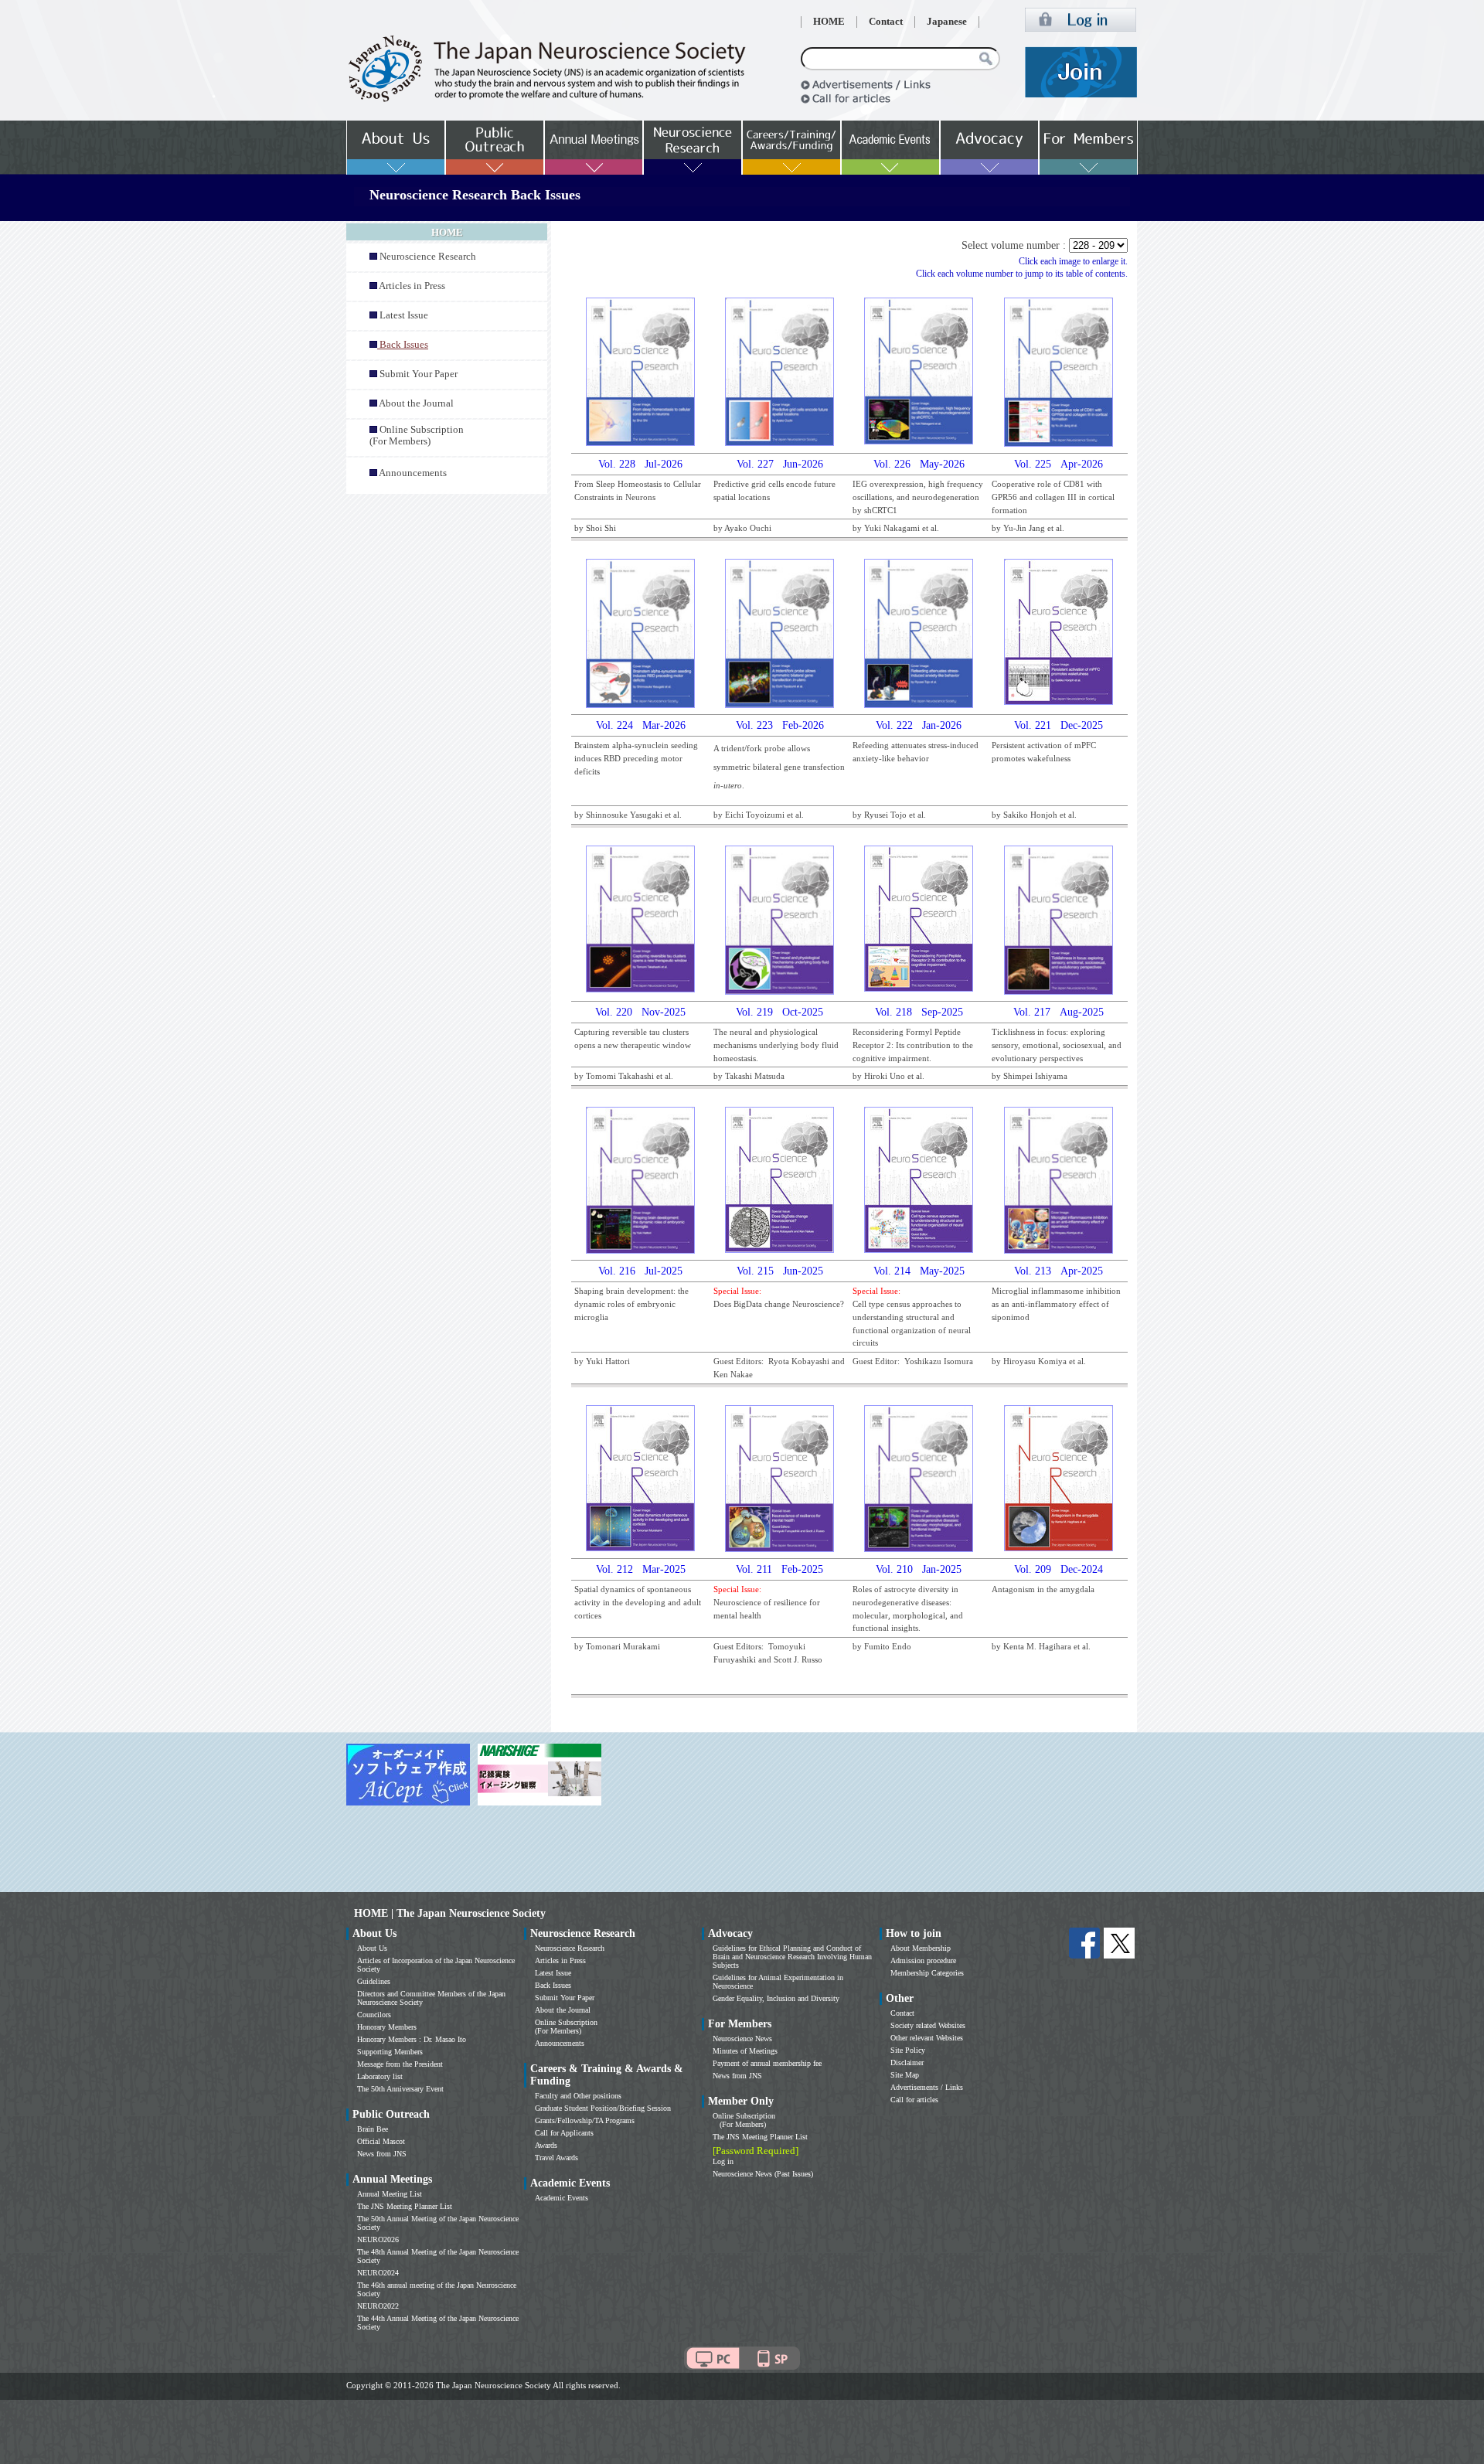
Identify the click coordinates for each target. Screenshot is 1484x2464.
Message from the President (400, 2064)
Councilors (374, 2015)
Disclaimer (907, 2062)
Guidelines (374, 1981)
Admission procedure (923, 1960)
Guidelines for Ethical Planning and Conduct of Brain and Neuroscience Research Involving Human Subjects (792, 1957)
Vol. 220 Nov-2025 (640, 1012)
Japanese (947, 22)
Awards (546, 2145)
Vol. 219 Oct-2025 (779, 1012)
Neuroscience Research (428, 257)
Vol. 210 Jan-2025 (919, 1569)
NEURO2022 (378, 2306)
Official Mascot (381, 2141)
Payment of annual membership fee (767, 2063)
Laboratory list (380, 2076)
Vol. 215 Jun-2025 (780, 1271)
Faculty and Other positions (578, 2096)
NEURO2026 (378, 2239)
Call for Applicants (564, 2133)
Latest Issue (404, 315)
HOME (829, 22)
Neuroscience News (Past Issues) (763, 2174)
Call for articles (914, 2100)
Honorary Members (387, 2027)
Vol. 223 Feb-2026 (780, 725)
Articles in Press (412, 286)
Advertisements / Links (927, 2087)
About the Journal (416, 403)
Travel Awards (556, 2158)
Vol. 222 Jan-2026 (919, 725)
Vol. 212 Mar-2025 (641, 1569)
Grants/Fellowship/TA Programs (585, 2120)
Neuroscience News (742, 2039)
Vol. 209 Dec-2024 (1059, 1569)
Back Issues (553, 1985)
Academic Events (562, 2198)
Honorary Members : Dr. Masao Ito (412, 2039)
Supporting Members (390, 2052)
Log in (723, 2161)
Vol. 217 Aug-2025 (1059, 1012)
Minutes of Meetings (745, 2051)
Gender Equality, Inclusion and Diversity (776, 1998)
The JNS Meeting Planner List (405, 2206)
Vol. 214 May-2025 (919, 1271)
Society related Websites (928, 2025)
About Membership (921, 1948)
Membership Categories (927, 1973)
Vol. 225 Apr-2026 (1059, 464)
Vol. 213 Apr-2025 (1059, 1271)
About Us (372, 1948)
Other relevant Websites (927, 2038)
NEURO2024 (378, 2273)
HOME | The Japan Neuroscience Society (450, 1913)
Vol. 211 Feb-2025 (779, 1569)
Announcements (413, 473)
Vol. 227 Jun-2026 (780, 464)
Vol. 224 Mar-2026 (641, 725)
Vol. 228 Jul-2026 (640, 464)
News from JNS (382, 2154)
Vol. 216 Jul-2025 (640, 1271)
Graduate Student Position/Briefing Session (603, 2108)
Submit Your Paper (419, 374)
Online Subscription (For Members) (417, 436)
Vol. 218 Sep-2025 (919, 1012)
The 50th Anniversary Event (400, 2089)
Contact (886, 22)
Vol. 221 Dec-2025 (1059, 725)
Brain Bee (373, 2129)
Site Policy (908, 2050)
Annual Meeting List (390, 2194)
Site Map (905, 2075)
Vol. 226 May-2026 (919, 464)
